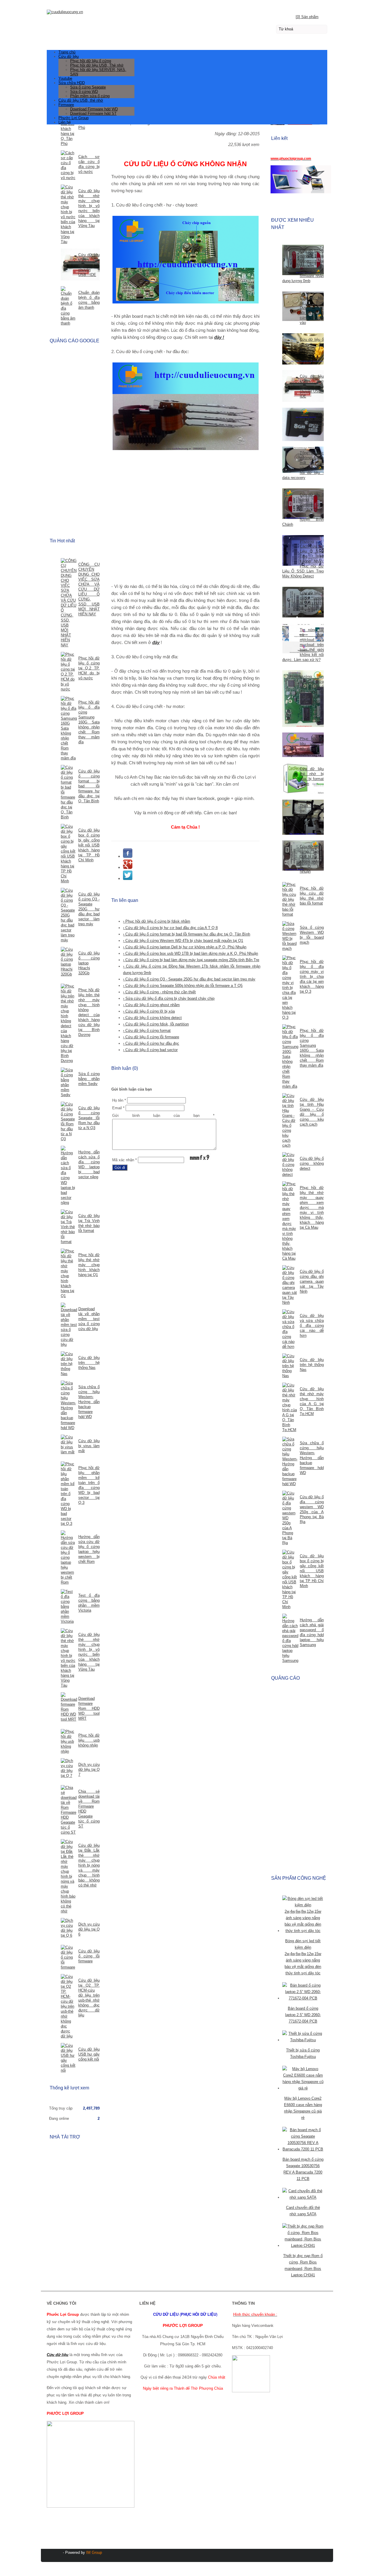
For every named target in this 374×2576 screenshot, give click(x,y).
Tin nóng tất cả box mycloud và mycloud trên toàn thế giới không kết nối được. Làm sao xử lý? (303, 645)
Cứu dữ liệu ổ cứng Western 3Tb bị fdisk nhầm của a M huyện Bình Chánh (303, 510)
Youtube (65, 78)
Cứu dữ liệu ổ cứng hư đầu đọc (312, 344)
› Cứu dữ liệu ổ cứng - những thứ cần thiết (159, 992)
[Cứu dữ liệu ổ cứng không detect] (290, 1165)
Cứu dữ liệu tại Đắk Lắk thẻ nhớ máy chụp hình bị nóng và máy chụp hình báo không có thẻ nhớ (89, 1865)
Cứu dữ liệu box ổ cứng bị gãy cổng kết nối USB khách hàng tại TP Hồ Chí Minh (312, 1571)
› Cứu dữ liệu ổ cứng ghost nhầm (151, 1005)
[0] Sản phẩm (307, 17)
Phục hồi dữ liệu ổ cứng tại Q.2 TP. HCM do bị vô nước (89, 668)
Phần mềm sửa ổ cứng (90, 96)
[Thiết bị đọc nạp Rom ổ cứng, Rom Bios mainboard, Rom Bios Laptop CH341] (303, 2246)
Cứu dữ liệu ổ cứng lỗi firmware (89, 1956)
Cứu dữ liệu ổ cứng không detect (312, 1163)
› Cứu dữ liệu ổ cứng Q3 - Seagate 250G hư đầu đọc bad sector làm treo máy (189, 979)
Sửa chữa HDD (72, 83)
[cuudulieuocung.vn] (187, 11)
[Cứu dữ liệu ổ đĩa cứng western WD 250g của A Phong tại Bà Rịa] (290, 1518)
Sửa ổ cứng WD (84, 92)
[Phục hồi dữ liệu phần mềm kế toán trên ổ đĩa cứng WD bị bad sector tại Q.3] (68, 1494)
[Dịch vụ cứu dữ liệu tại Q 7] (68, 1768)
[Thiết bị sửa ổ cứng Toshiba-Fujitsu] (303, 2040)
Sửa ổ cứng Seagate (88, 87)
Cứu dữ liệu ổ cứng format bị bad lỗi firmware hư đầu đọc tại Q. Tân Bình (89, 786)
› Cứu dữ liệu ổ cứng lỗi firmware (151, 1037)
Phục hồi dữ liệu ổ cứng (91, 61)
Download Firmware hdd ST (93, 113)
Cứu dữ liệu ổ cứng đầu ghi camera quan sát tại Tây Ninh (312, 1281)
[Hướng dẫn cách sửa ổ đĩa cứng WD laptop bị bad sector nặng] (68, 1175)
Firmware (66, 105)
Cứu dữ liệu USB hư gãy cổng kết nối (89, 2054)
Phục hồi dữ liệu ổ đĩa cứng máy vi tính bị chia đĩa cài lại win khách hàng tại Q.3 (312, 977)
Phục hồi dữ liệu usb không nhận (89, 1740)
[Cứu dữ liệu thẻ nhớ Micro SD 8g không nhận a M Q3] (290, 425)
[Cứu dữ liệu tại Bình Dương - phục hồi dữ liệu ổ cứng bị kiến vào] (290, 307)
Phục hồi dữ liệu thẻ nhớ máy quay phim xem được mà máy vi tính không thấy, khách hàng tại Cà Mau (312, 1208)
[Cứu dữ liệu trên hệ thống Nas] (290, 1366)
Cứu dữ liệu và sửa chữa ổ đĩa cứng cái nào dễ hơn (312, 1326)
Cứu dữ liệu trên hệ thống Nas (312, 1365)
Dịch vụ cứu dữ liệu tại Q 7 (89, 1769)
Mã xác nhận (124, 1160)
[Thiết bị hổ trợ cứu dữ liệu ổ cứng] (290, 818)
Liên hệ (65, 122)
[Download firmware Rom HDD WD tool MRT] (68, 1707)
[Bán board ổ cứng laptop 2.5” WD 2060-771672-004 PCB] (303, 1998)
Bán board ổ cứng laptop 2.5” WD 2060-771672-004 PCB (303, 2015)
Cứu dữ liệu (69, 57)
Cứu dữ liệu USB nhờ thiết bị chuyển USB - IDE (312, 386)
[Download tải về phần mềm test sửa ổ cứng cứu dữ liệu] (68, 1325)
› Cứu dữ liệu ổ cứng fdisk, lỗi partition (156, 1024)
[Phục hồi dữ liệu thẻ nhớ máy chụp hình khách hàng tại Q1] (68, 1273)
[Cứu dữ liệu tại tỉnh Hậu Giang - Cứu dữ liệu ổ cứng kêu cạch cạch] (290, 1121)
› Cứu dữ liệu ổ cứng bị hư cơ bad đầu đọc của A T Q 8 (170, 928)
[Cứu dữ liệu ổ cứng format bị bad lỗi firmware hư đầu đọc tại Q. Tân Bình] (68, 792)
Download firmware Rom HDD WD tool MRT (89, 1708)
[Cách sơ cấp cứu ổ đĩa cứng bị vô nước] (68, 165)
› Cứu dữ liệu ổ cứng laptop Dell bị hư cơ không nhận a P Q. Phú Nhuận (185, 947)
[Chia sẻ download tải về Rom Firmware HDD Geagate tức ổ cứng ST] (68, 1810)
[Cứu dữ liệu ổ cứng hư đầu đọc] (290, 349)
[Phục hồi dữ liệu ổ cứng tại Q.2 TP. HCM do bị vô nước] (68, 672)
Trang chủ (67, 52)
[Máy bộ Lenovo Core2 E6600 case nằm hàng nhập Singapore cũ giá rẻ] (303, 2088)
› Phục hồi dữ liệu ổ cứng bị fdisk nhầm (157, 921)
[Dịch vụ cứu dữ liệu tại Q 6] (68, 1928)
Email (118, 1108)
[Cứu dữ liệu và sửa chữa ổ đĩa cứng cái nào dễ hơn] (290, 1329)
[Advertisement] (185, 518)
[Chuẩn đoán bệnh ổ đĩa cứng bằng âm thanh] (68, 306)
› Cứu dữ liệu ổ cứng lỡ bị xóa (149, 1011)
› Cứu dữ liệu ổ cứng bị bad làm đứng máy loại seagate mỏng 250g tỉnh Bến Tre (191, 960)
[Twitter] (128, 878)
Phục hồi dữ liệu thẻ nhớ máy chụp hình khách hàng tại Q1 (89, 1265)
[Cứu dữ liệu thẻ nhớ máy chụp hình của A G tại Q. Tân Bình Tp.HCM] (290, 1407)
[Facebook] (128, 856)
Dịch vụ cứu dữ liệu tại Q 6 (89, 1929)
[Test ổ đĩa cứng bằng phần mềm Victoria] (68, 1606)
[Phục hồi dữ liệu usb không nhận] (68, 1741)
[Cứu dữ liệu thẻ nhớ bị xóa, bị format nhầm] (290, 779)
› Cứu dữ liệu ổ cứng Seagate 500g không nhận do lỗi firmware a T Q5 (183, 986)
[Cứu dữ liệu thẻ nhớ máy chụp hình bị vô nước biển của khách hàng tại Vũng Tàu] (68, 214)
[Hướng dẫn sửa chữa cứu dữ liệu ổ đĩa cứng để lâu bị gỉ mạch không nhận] (290, 699)
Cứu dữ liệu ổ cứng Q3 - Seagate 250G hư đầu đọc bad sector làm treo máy (89, 909)
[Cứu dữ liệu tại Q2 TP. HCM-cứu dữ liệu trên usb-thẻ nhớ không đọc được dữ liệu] (68, 2006)
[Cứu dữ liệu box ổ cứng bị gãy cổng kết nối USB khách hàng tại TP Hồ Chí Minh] (290, 1579)
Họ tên (119, 1100)
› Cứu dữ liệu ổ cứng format (147, 1031)
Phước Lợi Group (73, 118)
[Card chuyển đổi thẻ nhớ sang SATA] (303, 2197)
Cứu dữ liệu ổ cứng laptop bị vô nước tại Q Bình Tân (312, 603)
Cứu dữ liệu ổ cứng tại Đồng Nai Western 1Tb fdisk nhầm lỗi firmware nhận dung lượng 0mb (303, 266)
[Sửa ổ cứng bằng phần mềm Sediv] (68, 1082)
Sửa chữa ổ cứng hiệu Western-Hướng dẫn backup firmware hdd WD (312, 1458)
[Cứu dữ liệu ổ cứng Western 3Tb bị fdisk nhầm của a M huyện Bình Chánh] (290, 504)
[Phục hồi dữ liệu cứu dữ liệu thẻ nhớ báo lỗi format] (290, 899)
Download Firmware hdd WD (94, 109)
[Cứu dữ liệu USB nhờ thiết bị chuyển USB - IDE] (290, 387)
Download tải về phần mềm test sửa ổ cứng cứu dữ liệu (89, 1319)
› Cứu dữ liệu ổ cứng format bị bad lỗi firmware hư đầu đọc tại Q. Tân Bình (187, 934)
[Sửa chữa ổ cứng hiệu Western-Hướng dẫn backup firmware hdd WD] (290, 1461)
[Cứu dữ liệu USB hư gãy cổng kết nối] (68, 2058)
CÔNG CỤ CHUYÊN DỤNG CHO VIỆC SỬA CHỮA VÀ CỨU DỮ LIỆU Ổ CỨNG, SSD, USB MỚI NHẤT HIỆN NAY (89, 589)
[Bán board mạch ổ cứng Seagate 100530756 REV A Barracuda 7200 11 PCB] (303, 2149)
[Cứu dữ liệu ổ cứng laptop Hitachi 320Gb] (68, 962)
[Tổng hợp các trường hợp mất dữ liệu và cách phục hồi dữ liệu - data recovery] (290, 460)
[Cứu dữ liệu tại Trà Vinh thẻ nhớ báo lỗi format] (68, 1227)
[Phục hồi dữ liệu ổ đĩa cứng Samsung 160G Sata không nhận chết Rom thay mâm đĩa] (290, 1057)
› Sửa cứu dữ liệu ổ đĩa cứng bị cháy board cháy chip (169, 998)
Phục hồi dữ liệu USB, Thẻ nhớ (97, 65)
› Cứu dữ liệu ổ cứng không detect (152, 1018)
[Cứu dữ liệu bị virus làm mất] (68, 1445)
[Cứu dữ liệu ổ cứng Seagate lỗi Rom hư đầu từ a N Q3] (68, 1122)
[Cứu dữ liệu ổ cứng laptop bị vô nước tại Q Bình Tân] (290, 603)
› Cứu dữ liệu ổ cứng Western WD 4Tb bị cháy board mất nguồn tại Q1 (183, 941)
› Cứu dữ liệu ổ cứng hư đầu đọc (151, 1043)
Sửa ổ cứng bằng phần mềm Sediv (89, 1079)
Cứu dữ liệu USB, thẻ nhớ (81, 100)
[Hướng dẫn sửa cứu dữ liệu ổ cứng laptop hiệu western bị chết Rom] (68, 1558)
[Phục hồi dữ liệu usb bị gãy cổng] (290, 745)
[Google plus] (128, 867)
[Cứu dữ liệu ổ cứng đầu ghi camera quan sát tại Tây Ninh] (290, 1285)
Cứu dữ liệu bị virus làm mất (89, 1446)
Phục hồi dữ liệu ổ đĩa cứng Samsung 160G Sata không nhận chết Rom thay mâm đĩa (89, 722)
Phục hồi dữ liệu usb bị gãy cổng (312, 744)
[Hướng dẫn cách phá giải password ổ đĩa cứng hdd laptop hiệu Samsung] (290, 1638)
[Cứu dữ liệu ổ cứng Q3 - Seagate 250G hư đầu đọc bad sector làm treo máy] (68, 915)
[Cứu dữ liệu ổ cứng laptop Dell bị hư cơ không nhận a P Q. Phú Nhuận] (290, 856)
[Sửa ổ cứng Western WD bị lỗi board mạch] (290, 936)
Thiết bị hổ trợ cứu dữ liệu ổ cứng (312, 811)
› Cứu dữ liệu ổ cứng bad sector (150, 1050)
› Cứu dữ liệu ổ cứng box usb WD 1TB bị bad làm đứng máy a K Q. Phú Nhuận (191, 953)
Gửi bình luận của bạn (163, 1116)
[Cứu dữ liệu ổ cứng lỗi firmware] (68, 1957)
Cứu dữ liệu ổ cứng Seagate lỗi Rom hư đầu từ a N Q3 (89, 1118)
